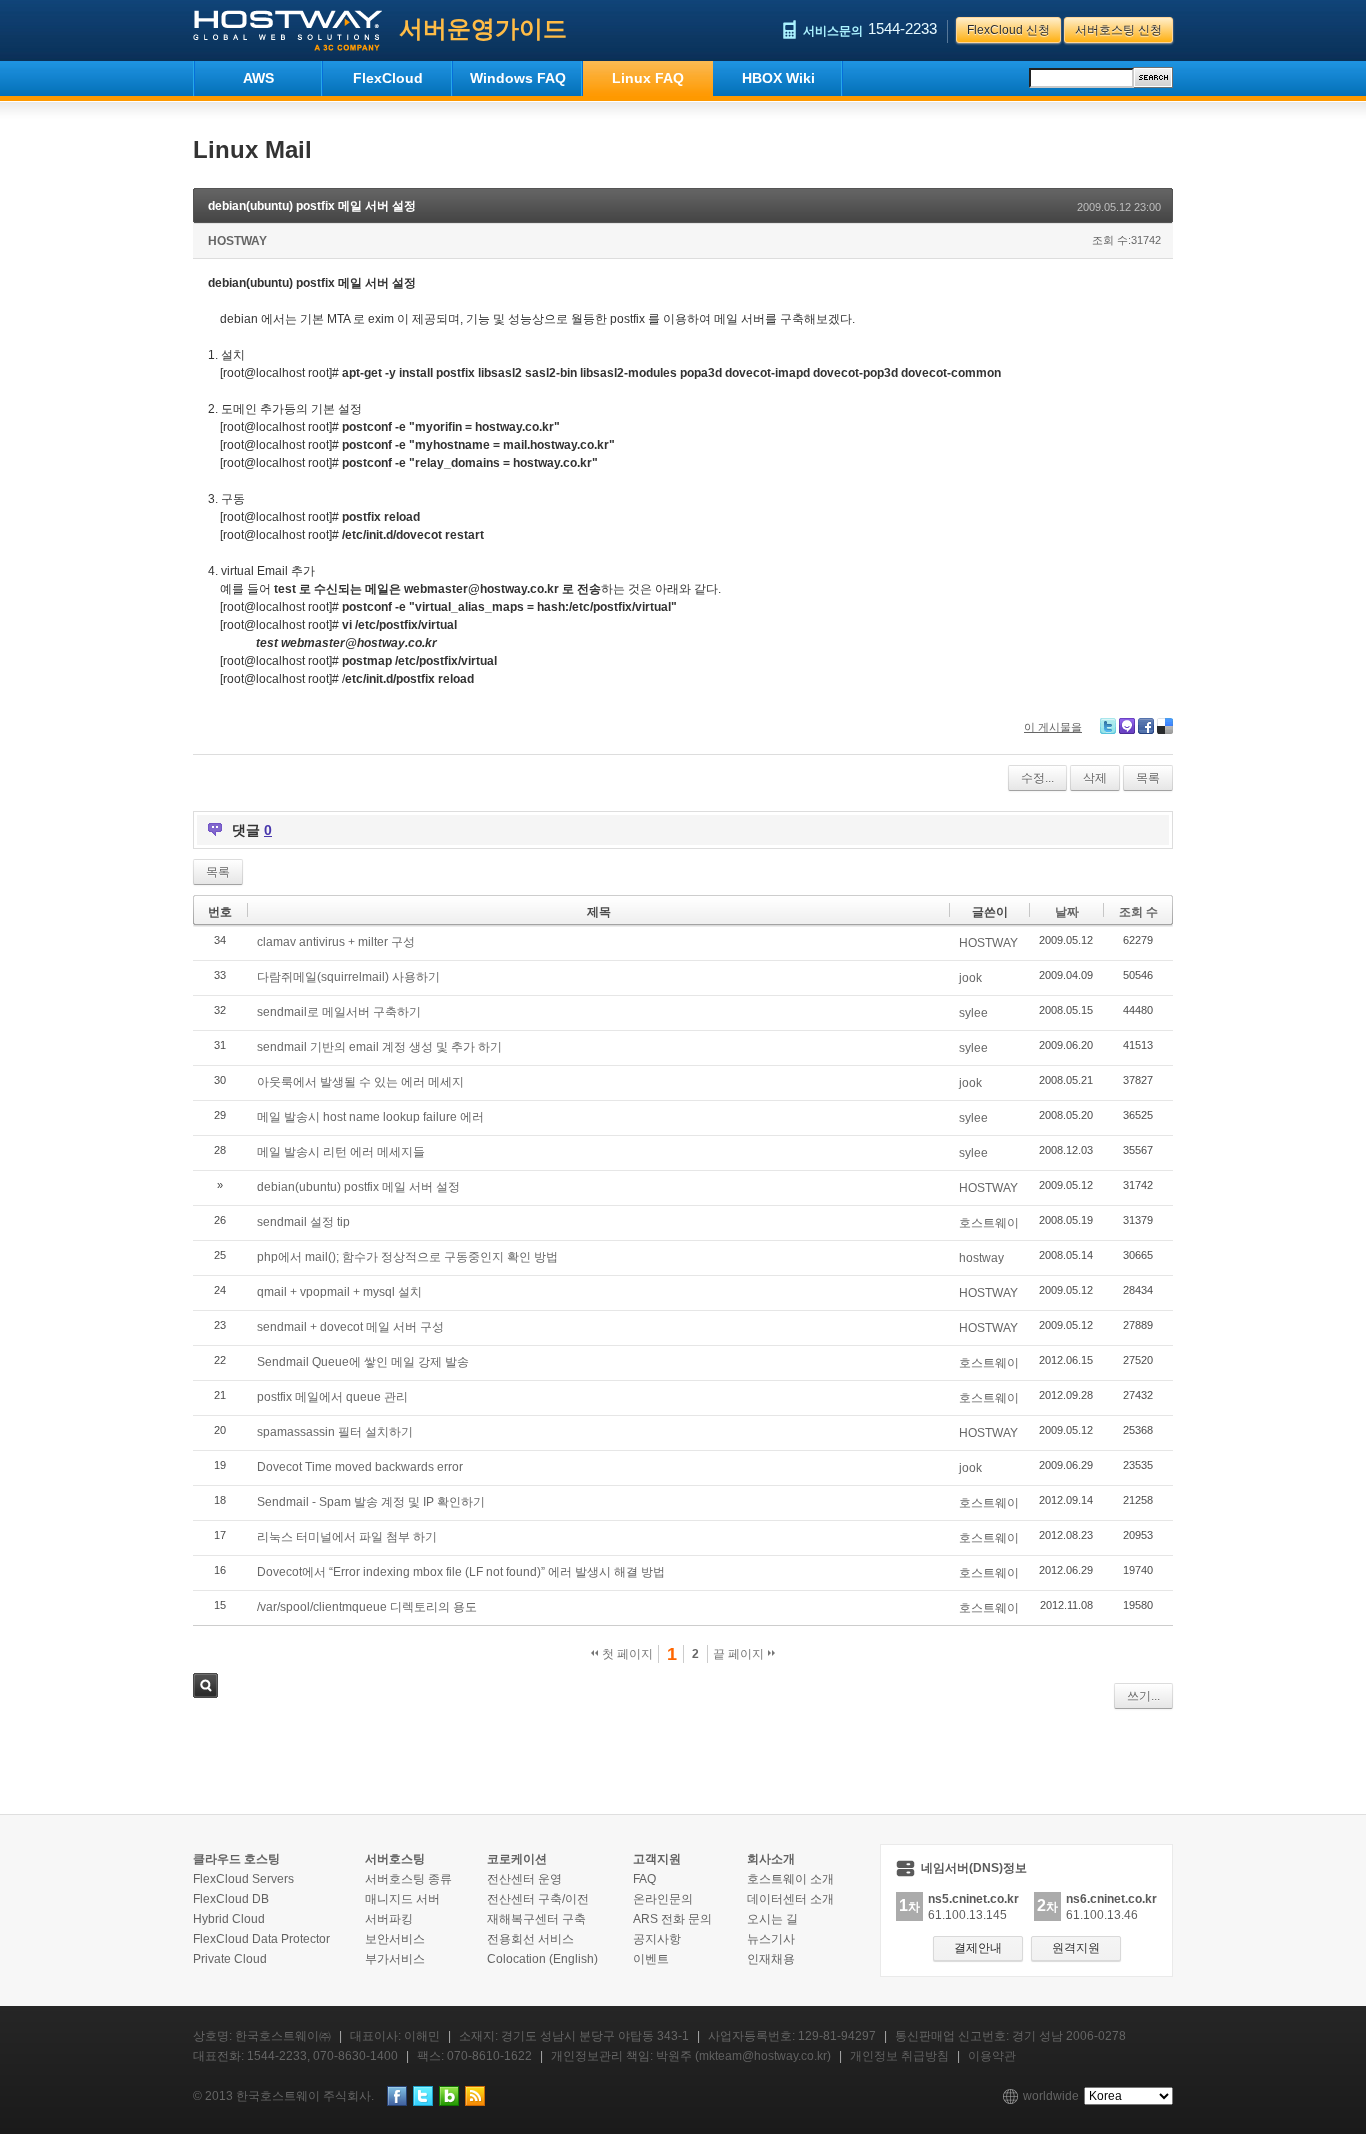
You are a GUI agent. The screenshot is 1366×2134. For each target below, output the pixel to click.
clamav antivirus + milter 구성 (336, 942)
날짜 (1067, 912)
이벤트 (651, 1959)
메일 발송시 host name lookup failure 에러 (370, 1117)
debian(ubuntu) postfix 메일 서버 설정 (312, 206)
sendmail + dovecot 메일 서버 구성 (350, 1327)
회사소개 (771, 1859)
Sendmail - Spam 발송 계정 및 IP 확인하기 (371, 1502)
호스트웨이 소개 (790, 1879)
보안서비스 (395, 1939)
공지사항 (657, 1939)
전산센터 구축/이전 (538, 1899)
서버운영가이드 (483, 28)
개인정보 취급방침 (899, 2056)
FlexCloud (388, 78)
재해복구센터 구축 (536, 1919)
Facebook (1146, 726)
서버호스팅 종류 (408, 1879)
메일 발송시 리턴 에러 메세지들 (341, 1152)
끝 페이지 (740, 1654)
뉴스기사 (771, 1939)
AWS (258, 78)
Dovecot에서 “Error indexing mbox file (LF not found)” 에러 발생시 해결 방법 (461, 1572)
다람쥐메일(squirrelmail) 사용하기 (348, 977)
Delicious (1165, 726)
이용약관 (992, 2056)
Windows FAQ (518, 78)
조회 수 (1138, 912)
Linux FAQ (648, 78)
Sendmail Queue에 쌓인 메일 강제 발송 (363, 1362)
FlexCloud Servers (243, 1879)
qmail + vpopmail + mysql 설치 (339, 1292)
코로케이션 (517, 1859)
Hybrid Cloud (229, 1919)
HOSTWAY (237, 241)
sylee (973, 1013)
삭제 (1095, 778)
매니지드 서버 (402, 1899)
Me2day (1127, 726)
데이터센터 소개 (790, 1899)
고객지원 (657, 1859)
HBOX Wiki (778, 78)
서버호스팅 (395, 1859)
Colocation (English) (542, 1959)
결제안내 (978, 1948)
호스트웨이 (989, 1223)
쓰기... (1143, 1696)
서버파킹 (389, 1919)
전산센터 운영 (524, 1879)
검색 (205, 1685)
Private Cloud (230, 1959)
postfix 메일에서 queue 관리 (332, 1397)
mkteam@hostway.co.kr (763, 2056)
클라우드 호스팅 (236, 1859)
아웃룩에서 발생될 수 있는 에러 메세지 (360, 1082)
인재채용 (771, 1959)
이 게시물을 (1053, 727)
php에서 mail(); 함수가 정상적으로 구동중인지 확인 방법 (407, 1257)
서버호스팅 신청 (1118, 30)
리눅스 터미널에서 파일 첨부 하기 (347, 1537)
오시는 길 (772, 1919)
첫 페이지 (626, 1654)
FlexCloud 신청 (1008, 30)
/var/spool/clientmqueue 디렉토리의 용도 (367, 1607)
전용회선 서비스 (530, 1939)
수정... (1037, 778)
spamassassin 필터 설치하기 (335, 1432)
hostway (981, 1258)
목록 (1148, 778)
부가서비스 (395, 1959)
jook (970, 978)
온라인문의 (663, 1899)
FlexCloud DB (231, 1899)
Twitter (1108, 726)
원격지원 (1076, 1948)
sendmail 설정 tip (303, 1222)
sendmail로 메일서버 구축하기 (339, 1012)
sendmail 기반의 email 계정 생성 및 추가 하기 (379, 1047)
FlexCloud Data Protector (261, 1939)
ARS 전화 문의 (672, 1919)
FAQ (644, 1879)
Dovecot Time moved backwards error (360, 1467)
